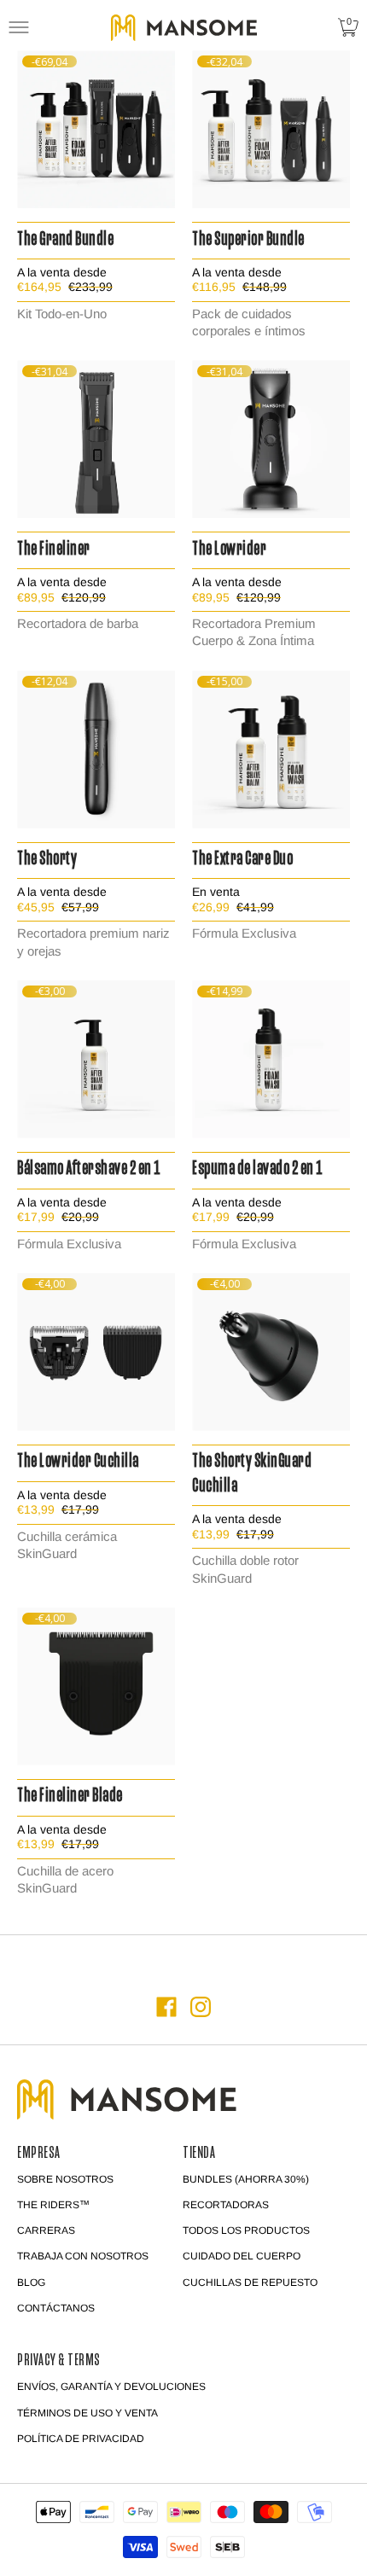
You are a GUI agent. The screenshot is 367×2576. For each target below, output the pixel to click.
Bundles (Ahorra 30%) (246, 2179)
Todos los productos (246, 2230)
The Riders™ (53, 2205)
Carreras (46, 2230)
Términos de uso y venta (87, 2413)
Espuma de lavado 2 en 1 (257, 1169)
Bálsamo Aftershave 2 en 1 (89, 1169)
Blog (31, 2282)
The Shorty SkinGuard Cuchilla (252, 1474)
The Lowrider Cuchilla (78, 1462)
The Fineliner (54, 550)
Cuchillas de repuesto (250, 2282)
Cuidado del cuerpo (242, 2256)
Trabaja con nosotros (83, 2256)
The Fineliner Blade (70, 1797)
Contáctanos (56, 2308)
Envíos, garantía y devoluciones (111, 2387)
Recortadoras (226, 2205)
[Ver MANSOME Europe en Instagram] (201, 2007)
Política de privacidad (81, 2439)
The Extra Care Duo (242, 860)
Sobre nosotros (65, 2179)
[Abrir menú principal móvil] (19, 27)
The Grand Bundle (65, 240)
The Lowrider (229, 550)
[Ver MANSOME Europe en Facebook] (166, 2007)
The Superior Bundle (248, 240)
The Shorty (47, 860)
